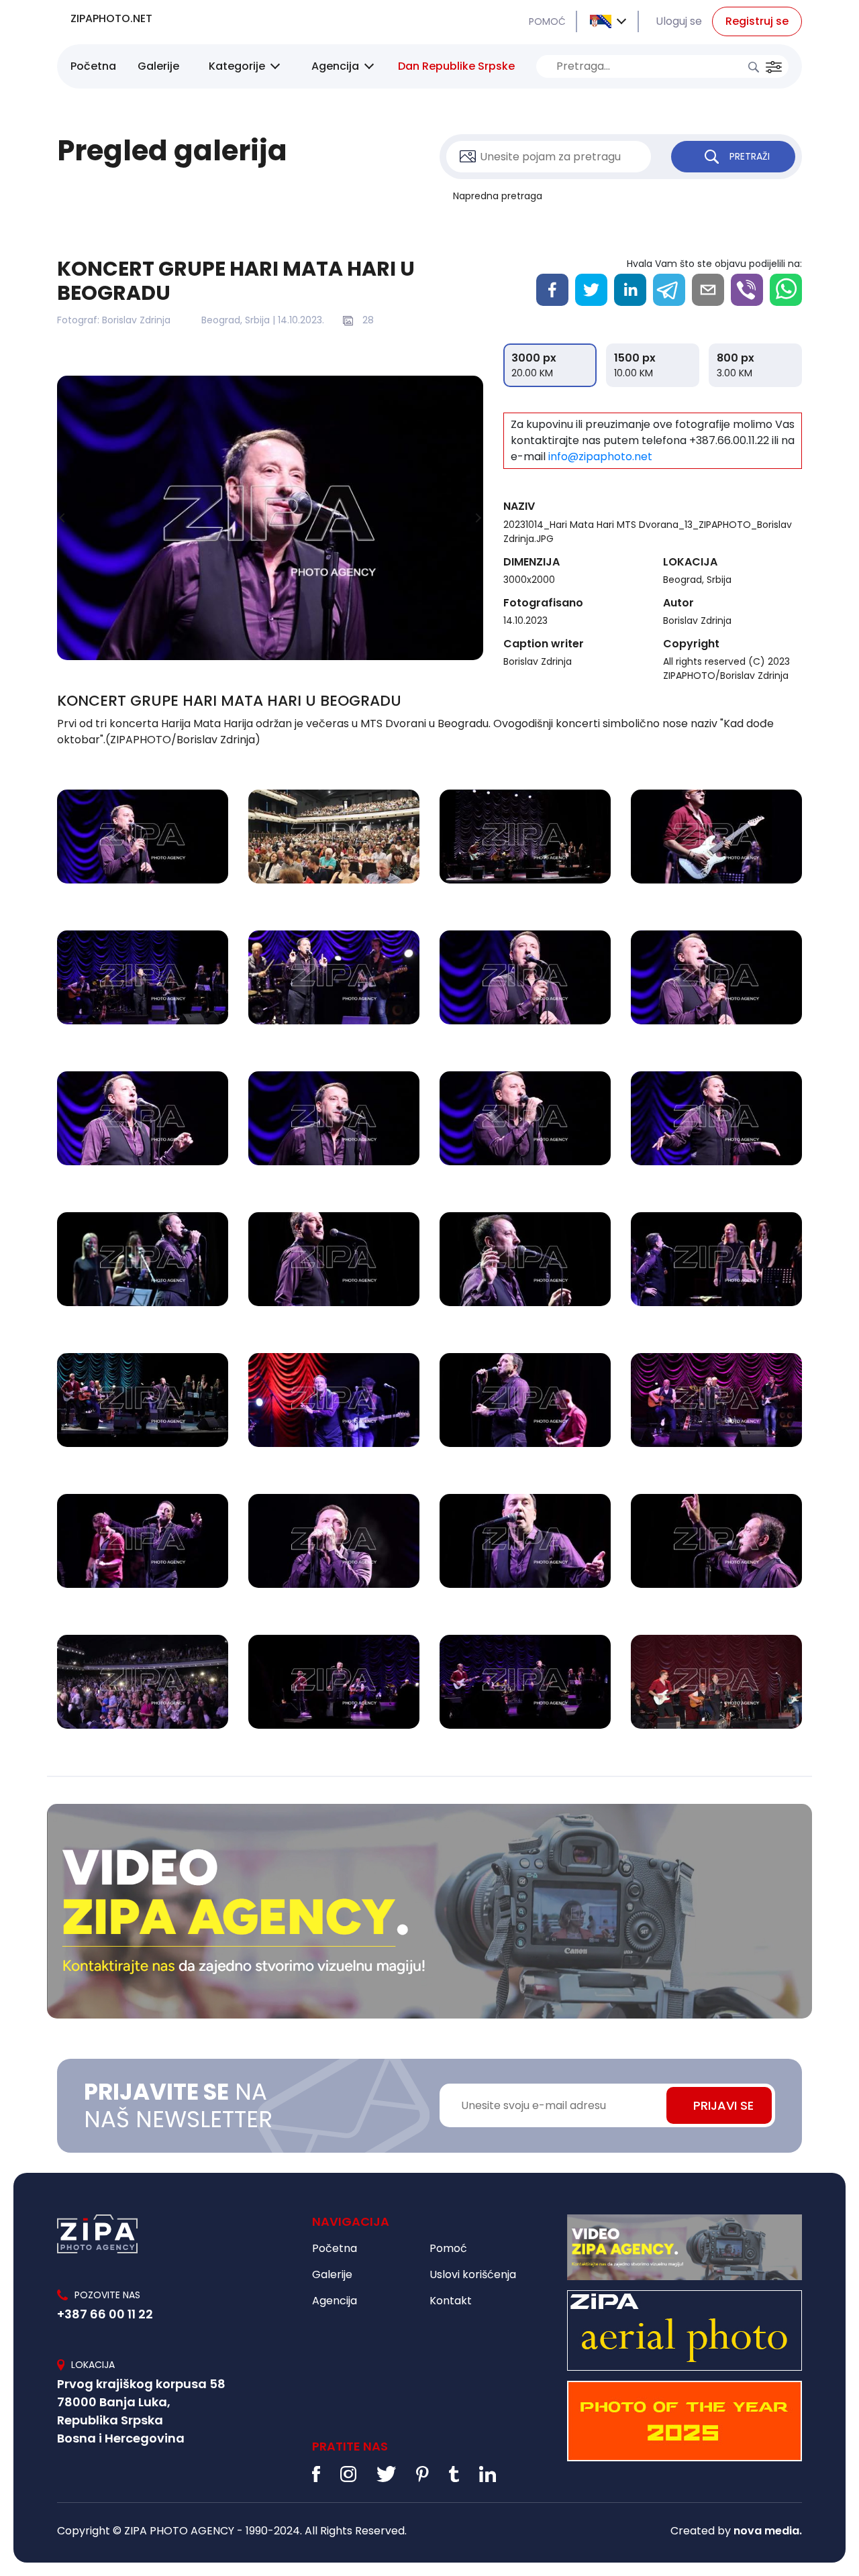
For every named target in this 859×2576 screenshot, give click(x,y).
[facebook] (552, 290)
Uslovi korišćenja (473, 2274)
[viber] (747, 290)
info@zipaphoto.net (600, 457)
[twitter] (591, 290)
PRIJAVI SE (723, 2105)
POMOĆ (547, 21)
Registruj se (757, 21)
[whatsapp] (786, 290)
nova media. (768, 2531)
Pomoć (448, 2248)
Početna (93, 66)
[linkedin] (630, 290)
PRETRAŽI (750, 156)
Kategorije (237, 66)
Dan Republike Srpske (456, 66)
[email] (708, 290)
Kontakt (451, 2301)
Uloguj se (679, 21)
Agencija (335, 66)
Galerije (158, 66)
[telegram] (669, 290)
